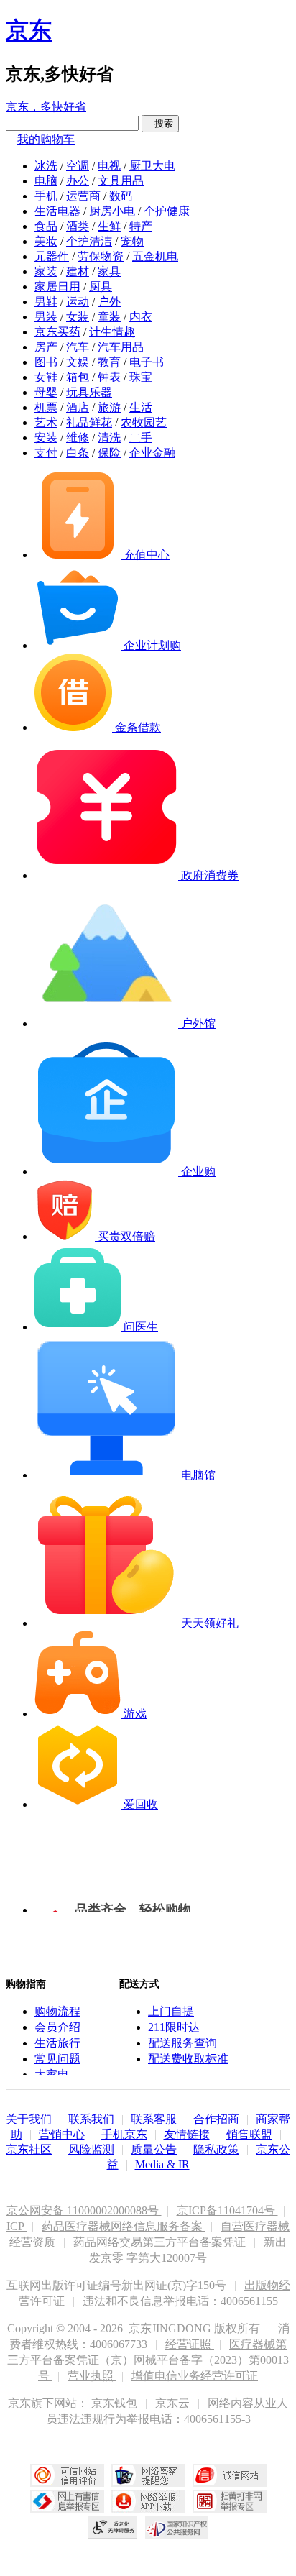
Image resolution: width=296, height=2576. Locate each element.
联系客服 (154, 2119)
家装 (46, 271)
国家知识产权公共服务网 (177, 2527)
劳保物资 (101, 256)
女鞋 (46, 377)
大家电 (52, 2075)
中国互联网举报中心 (67, 2501)
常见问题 (57, 2059)
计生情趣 (112, 332)
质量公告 (154, 2149)
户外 (109, 302)
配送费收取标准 (188, 2059)
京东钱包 (116, 2403)
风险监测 (91, 2149)
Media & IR (162, 2164)
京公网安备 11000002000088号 (84, 2210)
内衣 (141, 317)
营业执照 (92, 2376)
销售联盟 (249, 2134)
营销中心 (62, 2134)
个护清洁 (89, 241)
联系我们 (91, 2119)
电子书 (147, 362)
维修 (78, 437)
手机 (46, 196)
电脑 (46, 181)
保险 (109, 453)
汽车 (78, 347)
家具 (109, 271)
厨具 (101, 287)
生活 (141, 407)
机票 (46, 407)
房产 (46, 347)
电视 (109, 166)
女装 (78, 317)
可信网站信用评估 (67, 2475)
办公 (78, 181)
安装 (46, 437)
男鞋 (46, 302)
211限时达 (174, 2027)
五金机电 (155, 256)
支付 (46, 453)
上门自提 (171, 2011)
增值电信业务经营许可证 (195, 2376)
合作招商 (216, 2119)
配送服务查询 (182, 2043)
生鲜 (109, 226)
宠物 (132, 241)
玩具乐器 (89, 392)
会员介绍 (57, 2027)
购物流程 (57, 2011)
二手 (141, 437)
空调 (78, 166)
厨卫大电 (152, 166)
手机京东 (124, 2134)
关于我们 (29, 2119)
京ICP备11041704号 (227, 2210)
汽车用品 (121, 347)
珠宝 (141, 377)
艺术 (46, 422)
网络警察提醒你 (148, 2475)
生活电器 (57, 211)
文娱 (78, 362)
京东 (29, 30)
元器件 (52, 256)
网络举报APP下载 (148, 2501)
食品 (46, 226)
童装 (109, 317)
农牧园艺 (144, 422)
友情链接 (187, 2134)
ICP (17, 2226)
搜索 (160, 123)
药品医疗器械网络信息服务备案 (124, 2226)
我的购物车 (46, 139)
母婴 (46, 392)
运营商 (83, 196)
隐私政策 (216, 2149)
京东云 (174, 2403)
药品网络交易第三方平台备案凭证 (161, 2242)
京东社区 (29, 2149)
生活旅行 (57, 2043)
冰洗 (46, 166)
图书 (46, 362)
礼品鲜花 (89, 422)
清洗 (109, 437)
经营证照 (190, 2344)
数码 (121, 196)
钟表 (109, 377)
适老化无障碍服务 (113, 2527)
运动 (78, 302)
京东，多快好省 (46, 107)
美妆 (46, 241)
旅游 (109, 407)
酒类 (78, 226)
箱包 (78, 377)
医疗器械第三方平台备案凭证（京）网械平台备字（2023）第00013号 (148, 2360)
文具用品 (121, 181)
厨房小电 (112, 211)
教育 (109, 362)
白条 (78, 453)
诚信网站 (230, 2475)
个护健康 (167, 211)
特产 (141, 226)
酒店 (78, 407)
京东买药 (57, 332)
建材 (78, 271)
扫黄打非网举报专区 (230, 2501)
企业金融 (152, 453)
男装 (46, 317)
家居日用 (57, 287)
